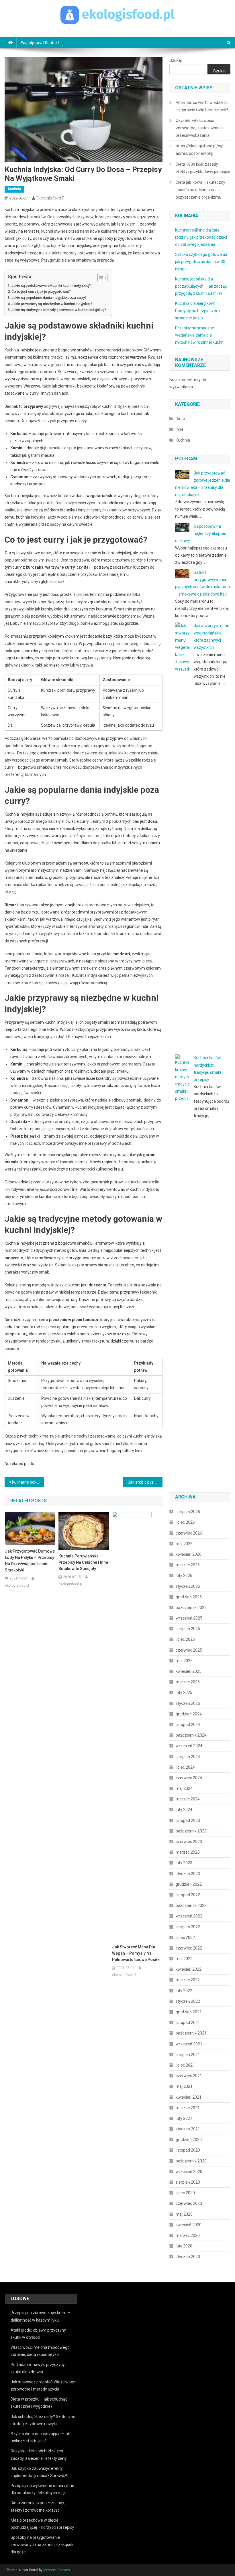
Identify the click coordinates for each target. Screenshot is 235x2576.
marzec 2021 (188, 2108)
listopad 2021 (188, 2023)
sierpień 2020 (188, 2182)
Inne (180, 429)
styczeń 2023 (188, 1874)
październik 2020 (191, 2161)
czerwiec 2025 (189, 1650)
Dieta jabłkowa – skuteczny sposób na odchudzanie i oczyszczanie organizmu (200, 190)
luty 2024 (184, 1810)
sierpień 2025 (188, 1629)
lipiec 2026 (185, 1522)
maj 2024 (184, 1788)
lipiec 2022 (185, 1938)
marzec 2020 (188, 2235)
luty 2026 (184, 1575)
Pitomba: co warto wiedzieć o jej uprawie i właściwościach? (202, 106)
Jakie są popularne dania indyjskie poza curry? (49, 297)
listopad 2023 (188, 1820)
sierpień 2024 (188, 1757)
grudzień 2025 (189, 1597)
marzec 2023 (188, 1852)
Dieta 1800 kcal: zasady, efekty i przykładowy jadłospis (203, 168)
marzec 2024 (188, 1799)
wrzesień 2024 (189, 1746)
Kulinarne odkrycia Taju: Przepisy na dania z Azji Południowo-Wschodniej (28, 1482)
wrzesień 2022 (189, 1916)
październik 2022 (191, 1905)
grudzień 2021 (189, 2012)
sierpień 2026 (188, 1512)
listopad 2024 (188, 1725)
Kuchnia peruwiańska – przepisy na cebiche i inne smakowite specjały (83, 1562)
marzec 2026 (188, 1565)
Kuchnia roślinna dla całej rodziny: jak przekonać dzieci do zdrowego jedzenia (201, 237)
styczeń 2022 (188, 2001)
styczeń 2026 (188, 1586)
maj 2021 (184, 2086)
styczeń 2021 (188, 2129)
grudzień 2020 (189, 2140)
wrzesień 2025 (189, 1618)
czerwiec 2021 (189, 2076)
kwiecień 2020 (189, 2225)
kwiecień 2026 (189, 1554)
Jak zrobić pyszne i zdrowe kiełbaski (145, 1482)
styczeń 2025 (188, 1703)
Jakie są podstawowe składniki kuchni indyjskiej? (51, 285)
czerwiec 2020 (189, 2203)
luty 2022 (184, 1991)
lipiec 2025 (185, 1639)
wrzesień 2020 (189, 2172)
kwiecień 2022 (189, 1969)
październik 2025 (191, 1608)
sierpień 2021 (188, 2055)
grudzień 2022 (189, 1884)
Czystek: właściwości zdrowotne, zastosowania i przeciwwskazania (200, 128)
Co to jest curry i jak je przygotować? (41, 291)
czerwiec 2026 (189, 1533)
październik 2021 (191, 2033)
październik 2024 (191, 1735)
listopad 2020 (188, 2150)
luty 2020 (184, 2246)
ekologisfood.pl (51, 198)
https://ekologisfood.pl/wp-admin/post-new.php (200, 150)
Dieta (180, 419)
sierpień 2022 (188, 1927)
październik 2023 (191, 1831)
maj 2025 (184, 1661)
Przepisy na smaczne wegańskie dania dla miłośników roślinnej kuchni (200, 335)
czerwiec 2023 (189, 1842)
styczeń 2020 (188, 2257)
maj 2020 (184, 2214)
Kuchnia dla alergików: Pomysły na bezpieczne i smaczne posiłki (198, 311)
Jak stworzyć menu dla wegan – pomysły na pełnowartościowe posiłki (136, 1953)
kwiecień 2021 (189, 2097)
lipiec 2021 (185, 2065)
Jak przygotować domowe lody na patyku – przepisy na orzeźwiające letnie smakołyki (30, 1561)
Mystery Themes (57, 2570)
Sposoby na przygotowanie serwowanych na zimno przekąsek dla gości (42, 2545)
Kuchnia (14, 189)
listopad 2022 (188, 1895)
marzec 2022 (188, 1980)
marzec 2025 (188, 1682)
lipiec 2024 (185, 1767)
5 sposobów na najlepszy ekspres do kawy (201, 533)
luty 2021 (184, 2118)
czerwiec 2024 (189, 1778)
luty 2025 (184, 1693)
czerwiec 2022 (189, 1948)
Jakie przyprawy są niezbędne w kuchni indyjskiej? (52, 304)
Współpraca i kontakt (40, 43)
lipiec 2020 (185, 2193)
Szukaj (176, 60)
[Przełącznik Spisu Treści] (100, 278)
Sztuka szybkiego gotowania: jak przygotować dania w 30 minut (202, 262)
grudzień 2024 (189, 1714)
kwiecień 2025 (189, 1671)
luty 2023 (184, 1863)
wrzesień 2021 (189, 2044)
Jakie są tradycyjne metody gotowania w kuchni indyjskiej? (59, 310)
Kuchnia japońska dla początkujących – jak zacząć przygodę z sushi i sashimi (201, 286)
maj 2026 (184, 1544)
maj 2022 (184, 1959)
